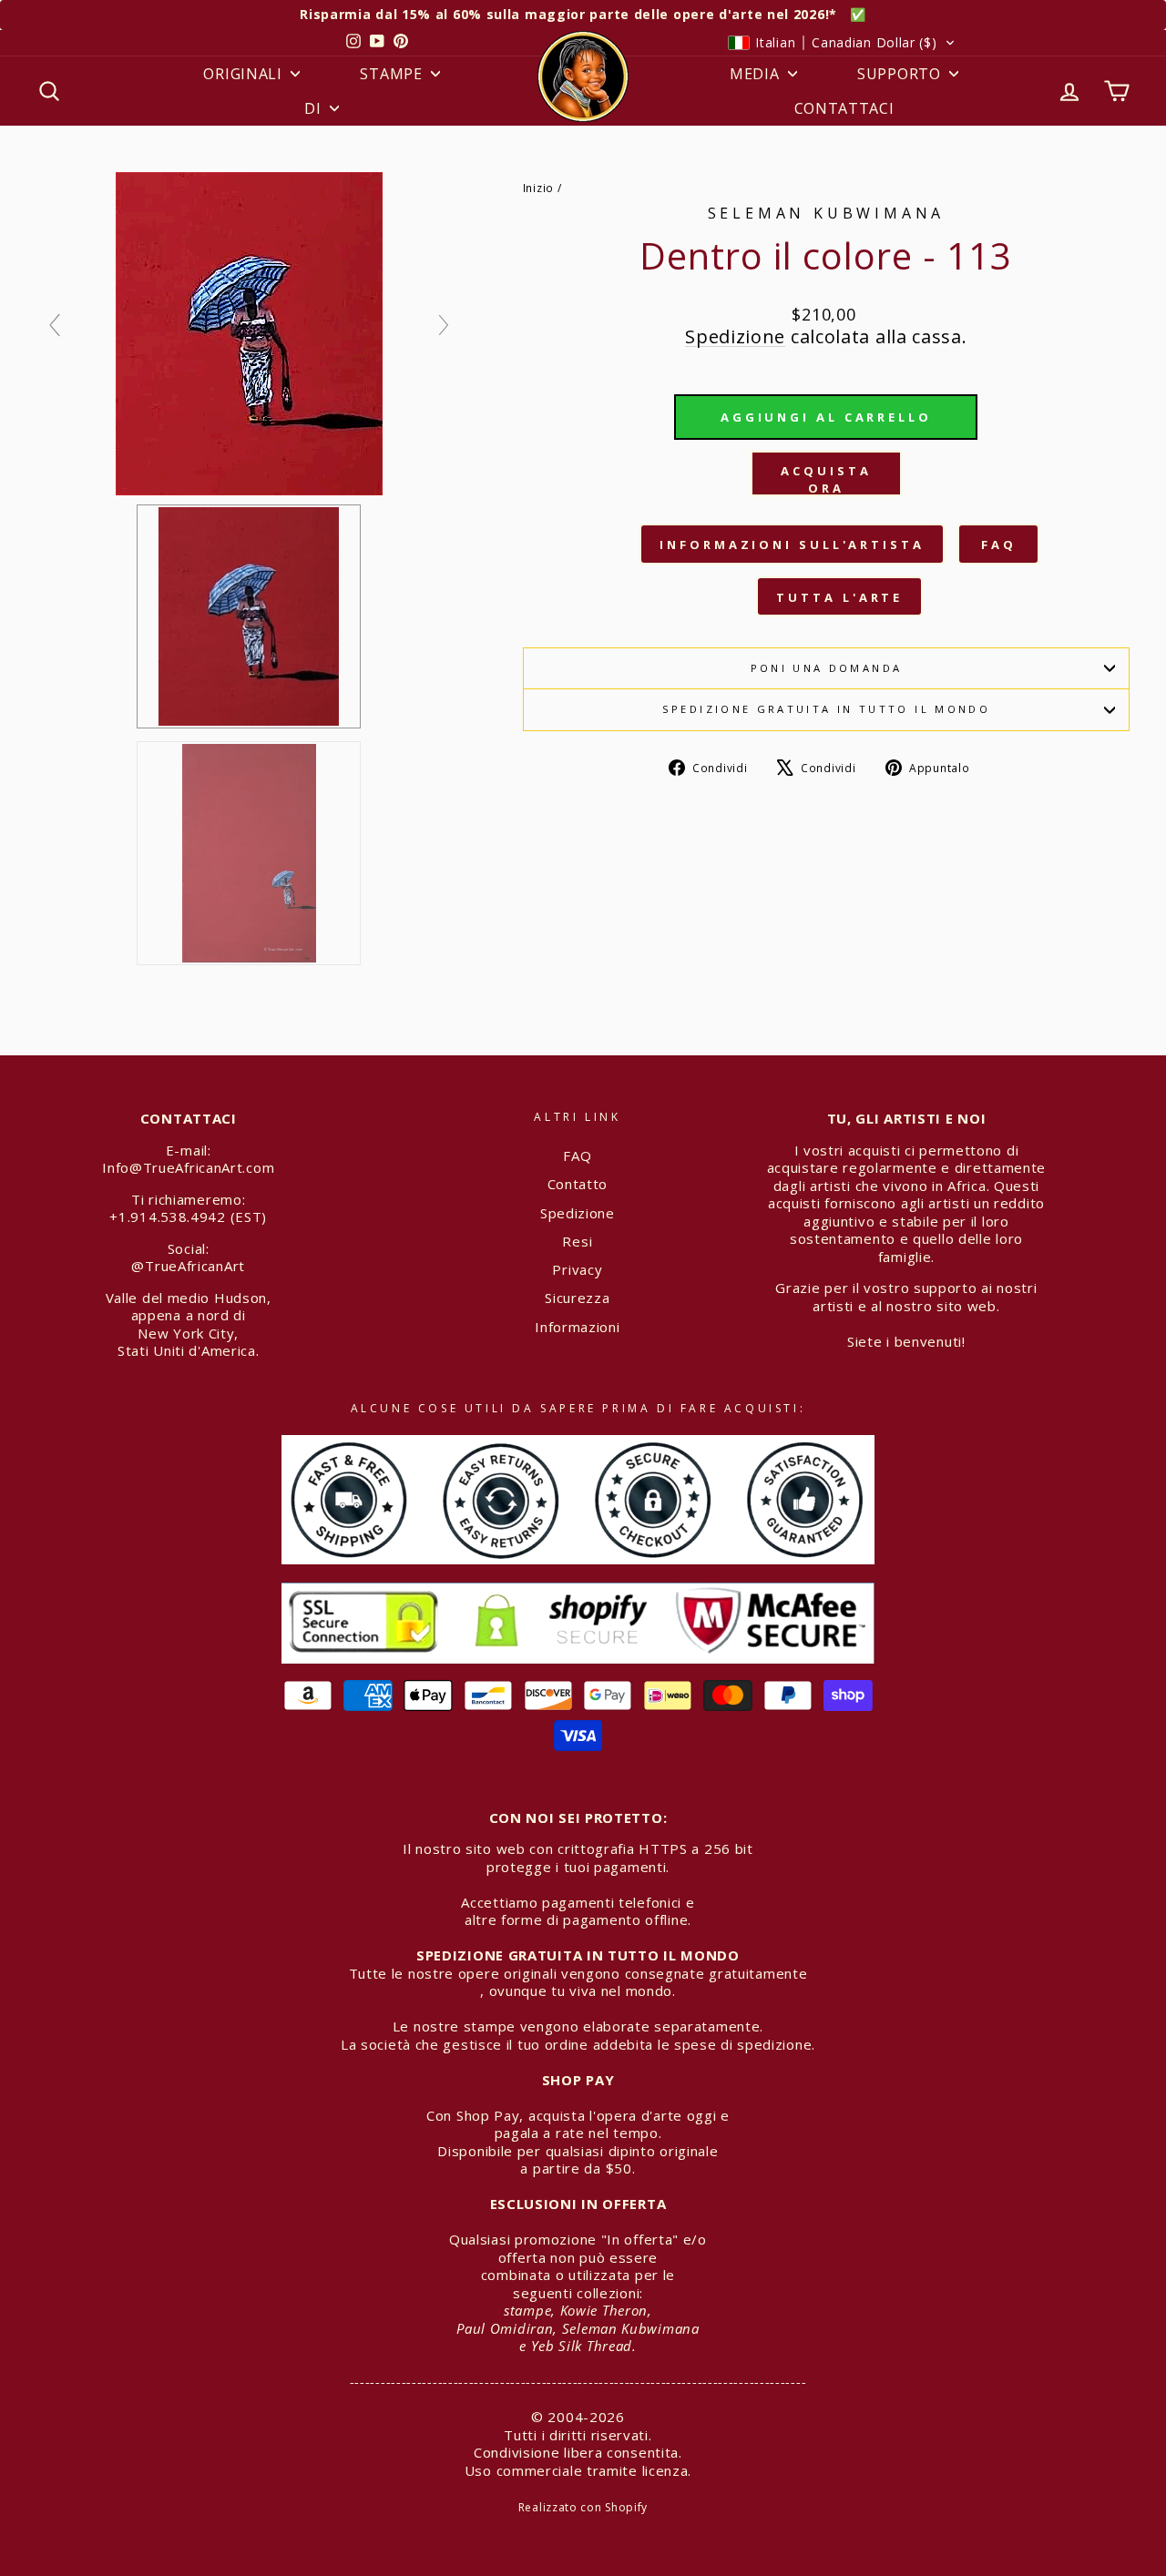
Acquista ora (826, 479)
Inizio (538, 188)
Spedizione (735, 336)
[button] (841, 43)
